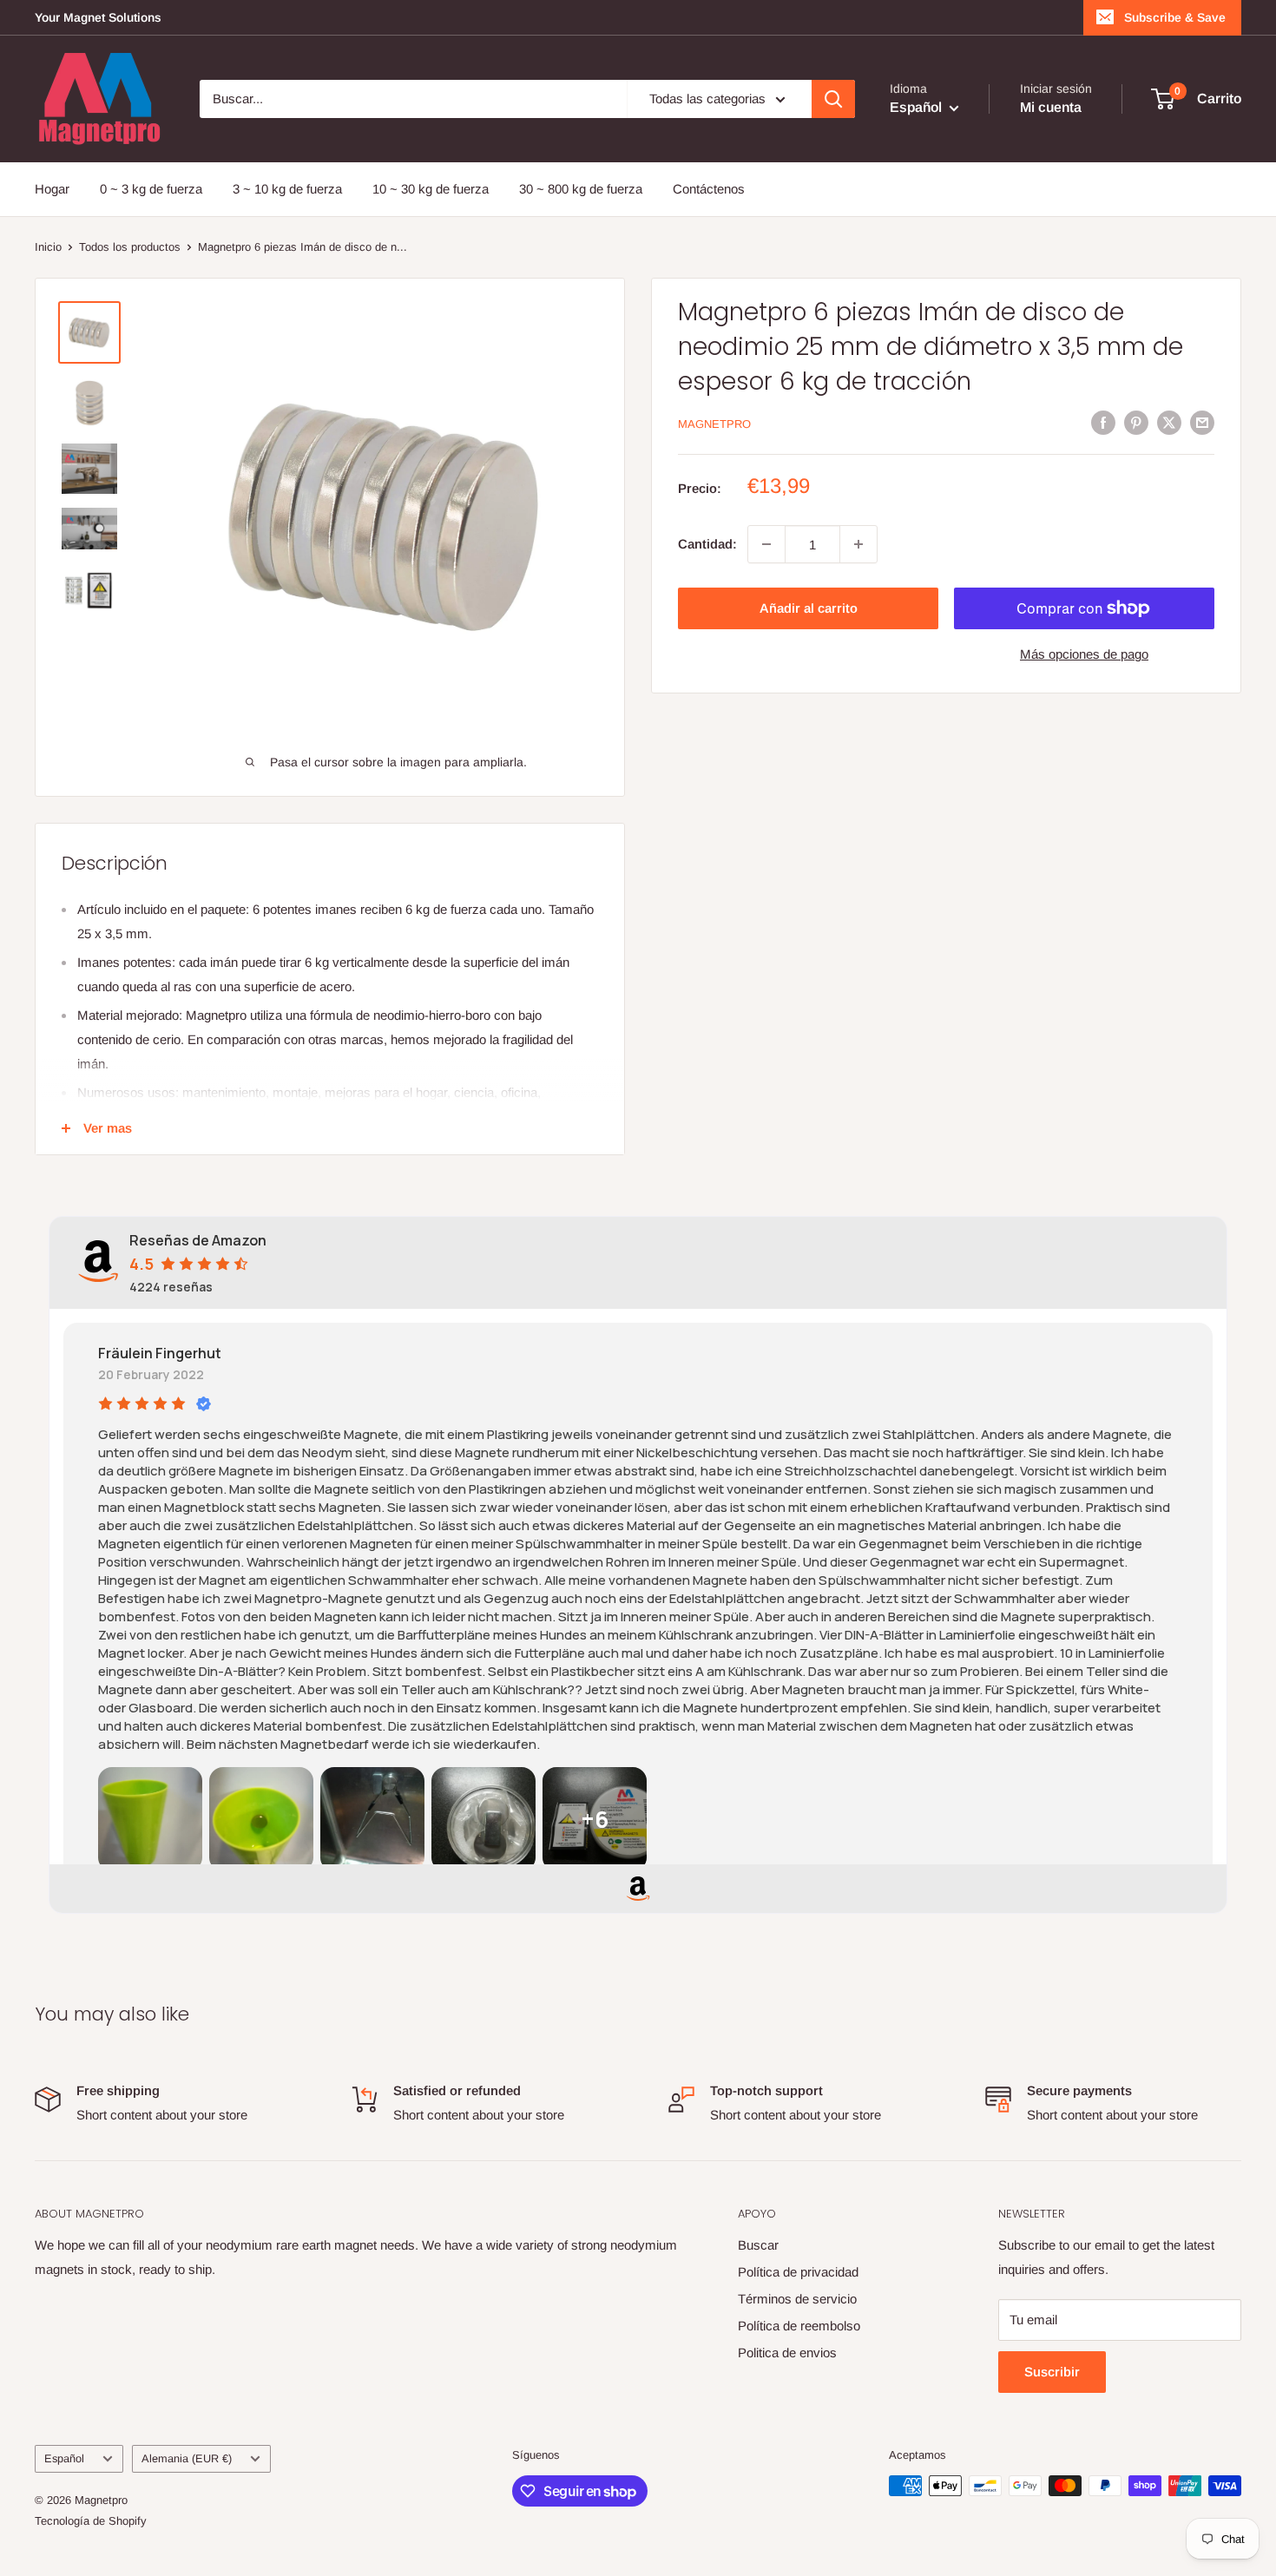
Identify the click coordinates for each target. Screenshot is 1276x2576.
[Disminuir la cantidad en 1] (766, 544)
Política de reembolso (799, 2326)
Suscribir (1052, 2372)
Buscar (758, 2245)
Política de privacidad (798, 2272)
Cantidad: (707, 544)
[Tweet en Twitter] (1169, 422)
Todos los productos (130, 247)
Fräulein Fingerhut (160, 1353)
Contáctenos (709, 189)
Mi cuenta (1051, 107)
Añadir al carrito (809, 608)
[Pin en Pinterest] (1136, 422)
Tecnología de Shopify (91, 2521)
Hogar (52, 189)
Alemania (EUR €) (187, 2458)
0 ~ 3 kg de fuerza (151, 189)
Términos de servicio (797, 2299)
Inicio (48, 247)
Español (64, 2458)
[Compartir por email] (1202, 422)
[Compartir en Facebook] (1103, 422)
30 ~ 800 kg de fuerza (581, 189)
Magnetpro (714, 424)
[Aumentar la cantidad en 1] (858, 544)
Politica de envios (787, 2353)
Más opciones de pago (1084, 654)
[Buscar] (833, 99)
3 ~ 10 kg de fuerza (287, 189)
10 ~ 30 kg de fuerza (431, 189)
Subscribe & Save (1175, 17)
